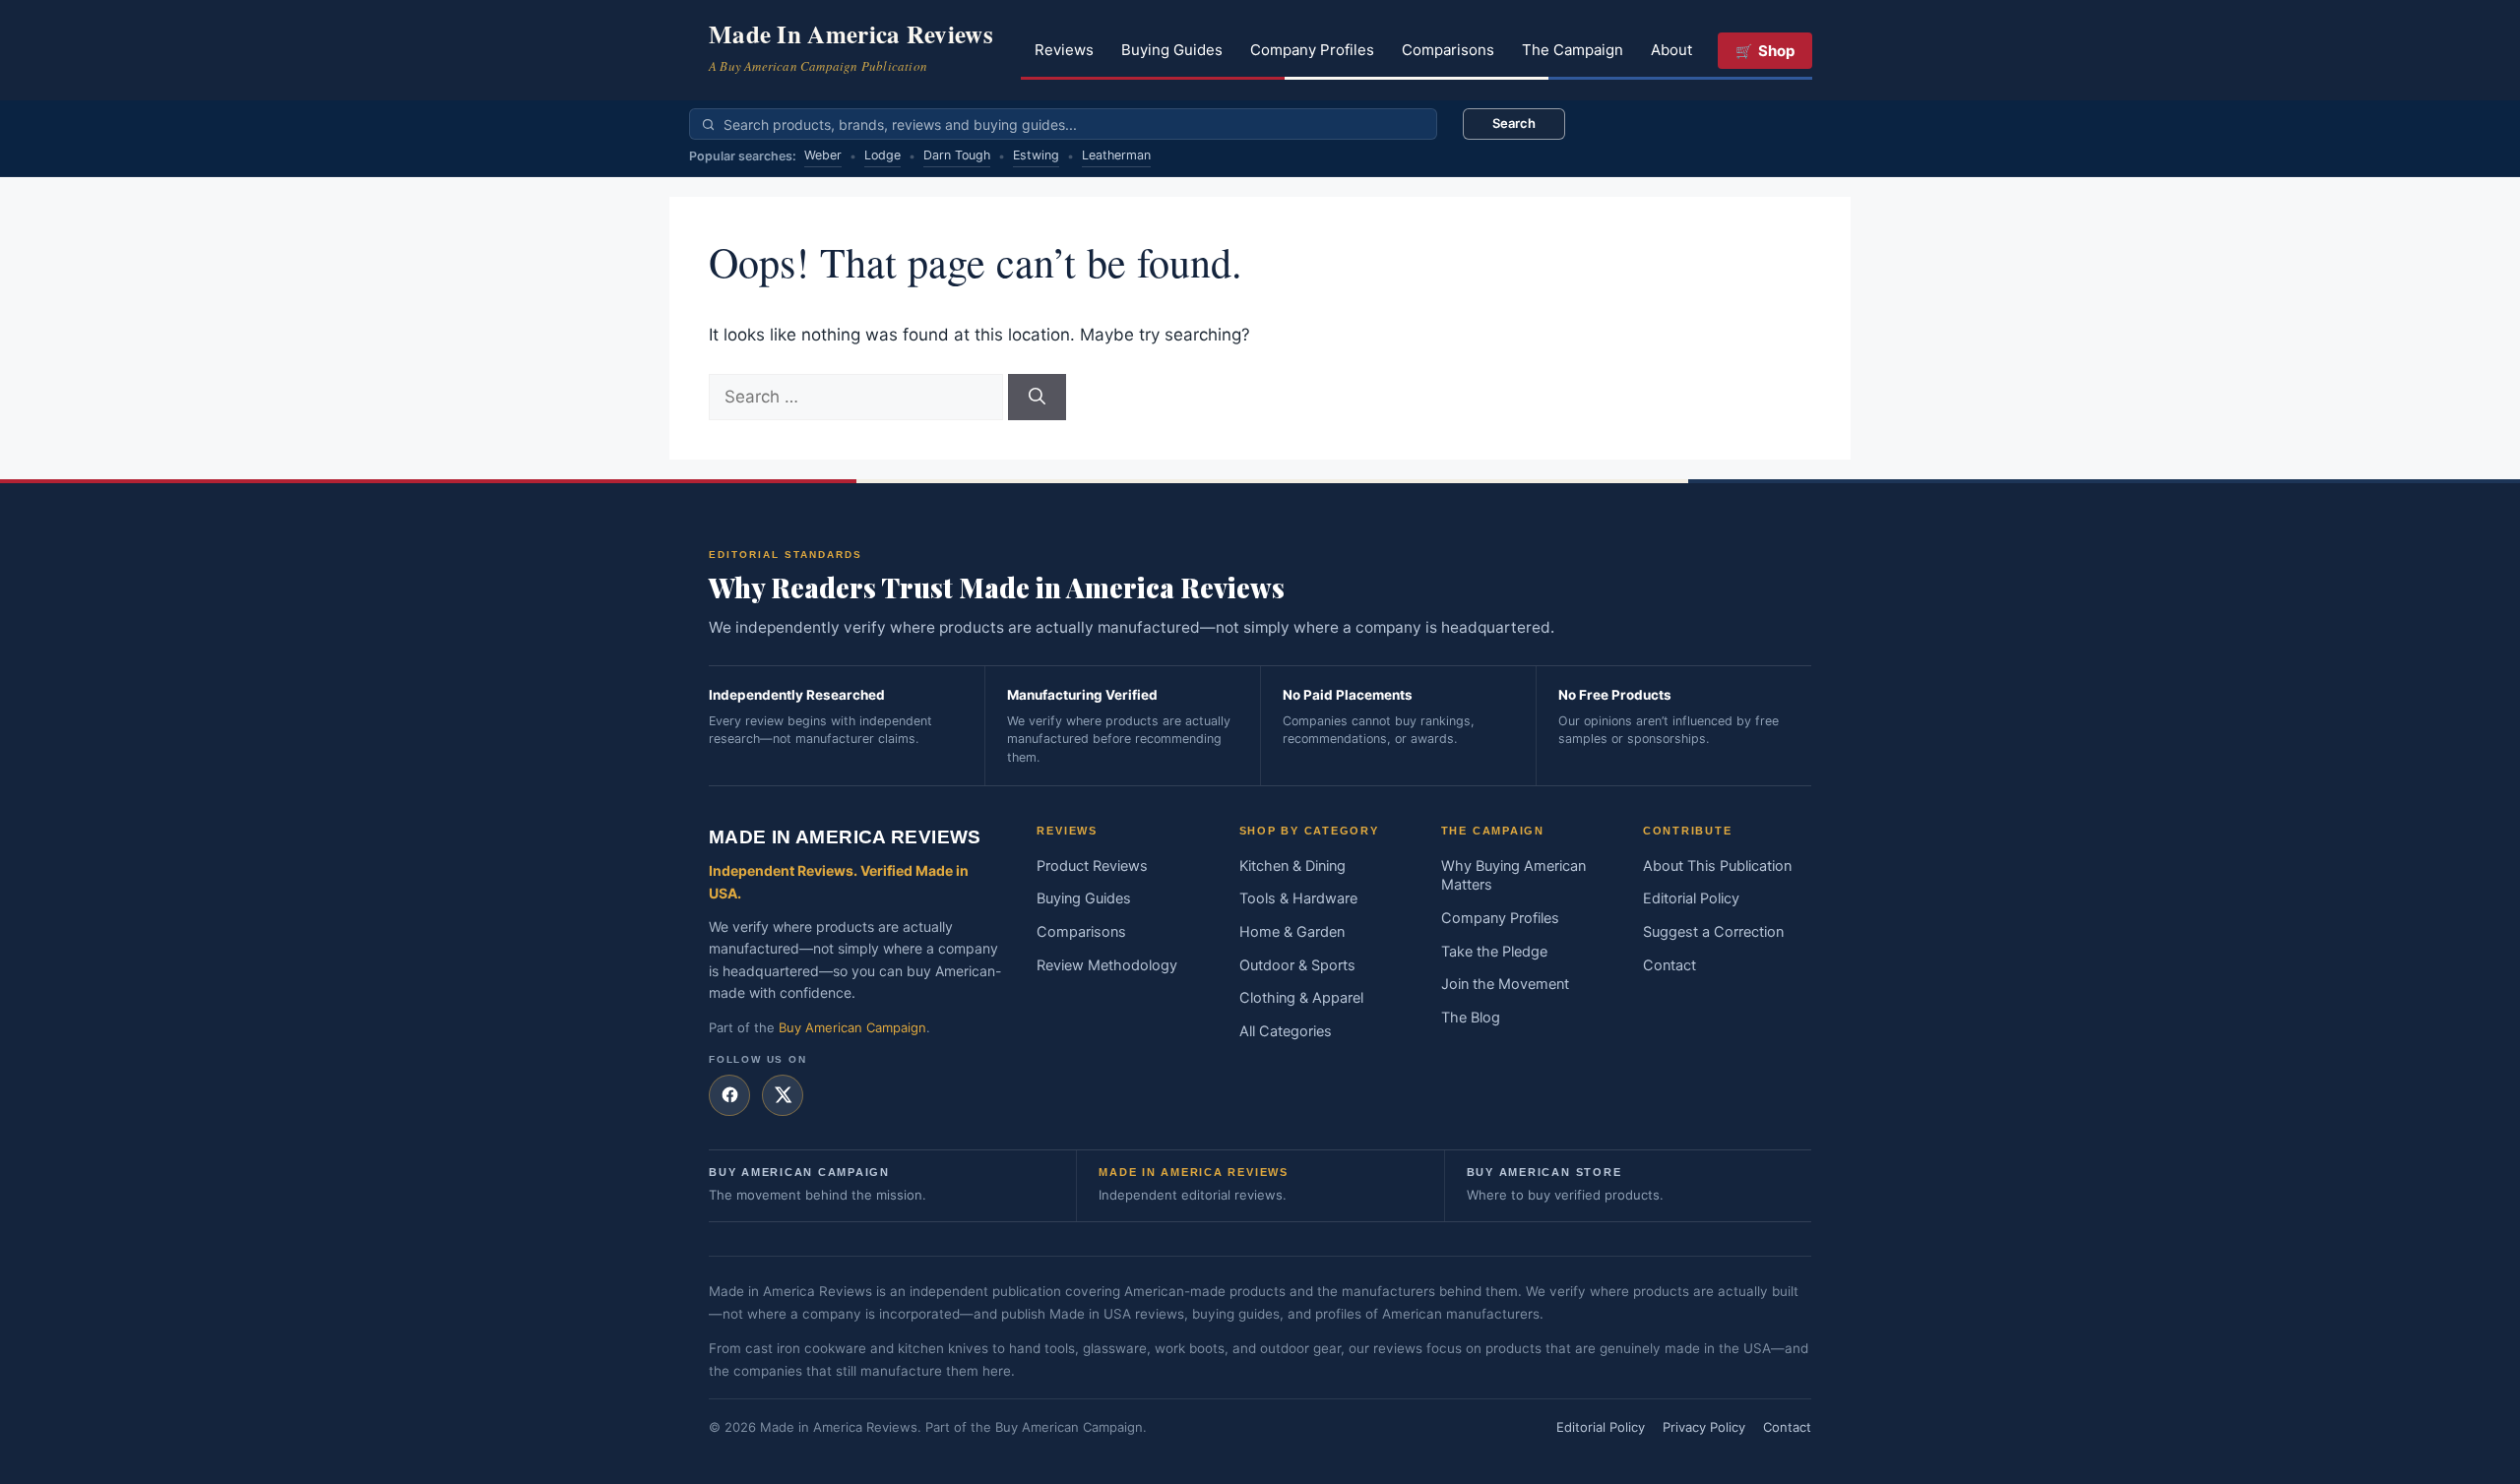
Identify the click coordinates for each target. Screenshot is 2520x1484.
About (1671, 50)
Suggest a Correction (1713, 932)
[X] (783, 1095)
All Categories (1286, 1031)
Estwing (1036, 155)
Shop (1776, 51)
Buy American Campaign (852, 1027)
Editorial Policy (1691, 898)
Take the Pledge (1494, 952)
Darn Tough (957, 155)
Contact (1669, 965)
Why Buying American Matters (1513, 876)
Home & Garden (1292, 932)
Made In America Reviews (851, 34)
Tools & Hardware (1298, 898)
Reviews (1064, 50)
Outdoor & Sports (1297, 965)
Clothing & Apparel (1301, 998)
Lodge (882, 155)
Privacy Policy (1704, 1427)
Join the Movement (1505, 984)
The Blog (1471, 1018)
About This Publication (1717, 866)
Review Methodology (1107, 965)
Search (1514, 123)
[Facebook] (729, 1095)
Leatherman (1116, 155)
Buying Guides (1172, 50)
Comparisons (1448, 50)
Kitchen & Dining (1292, 866)
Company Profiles (1312, 50)
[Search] (1037, 398)
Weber (823, 155)
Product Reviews (1092, 866)
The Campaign (1573, 50)
